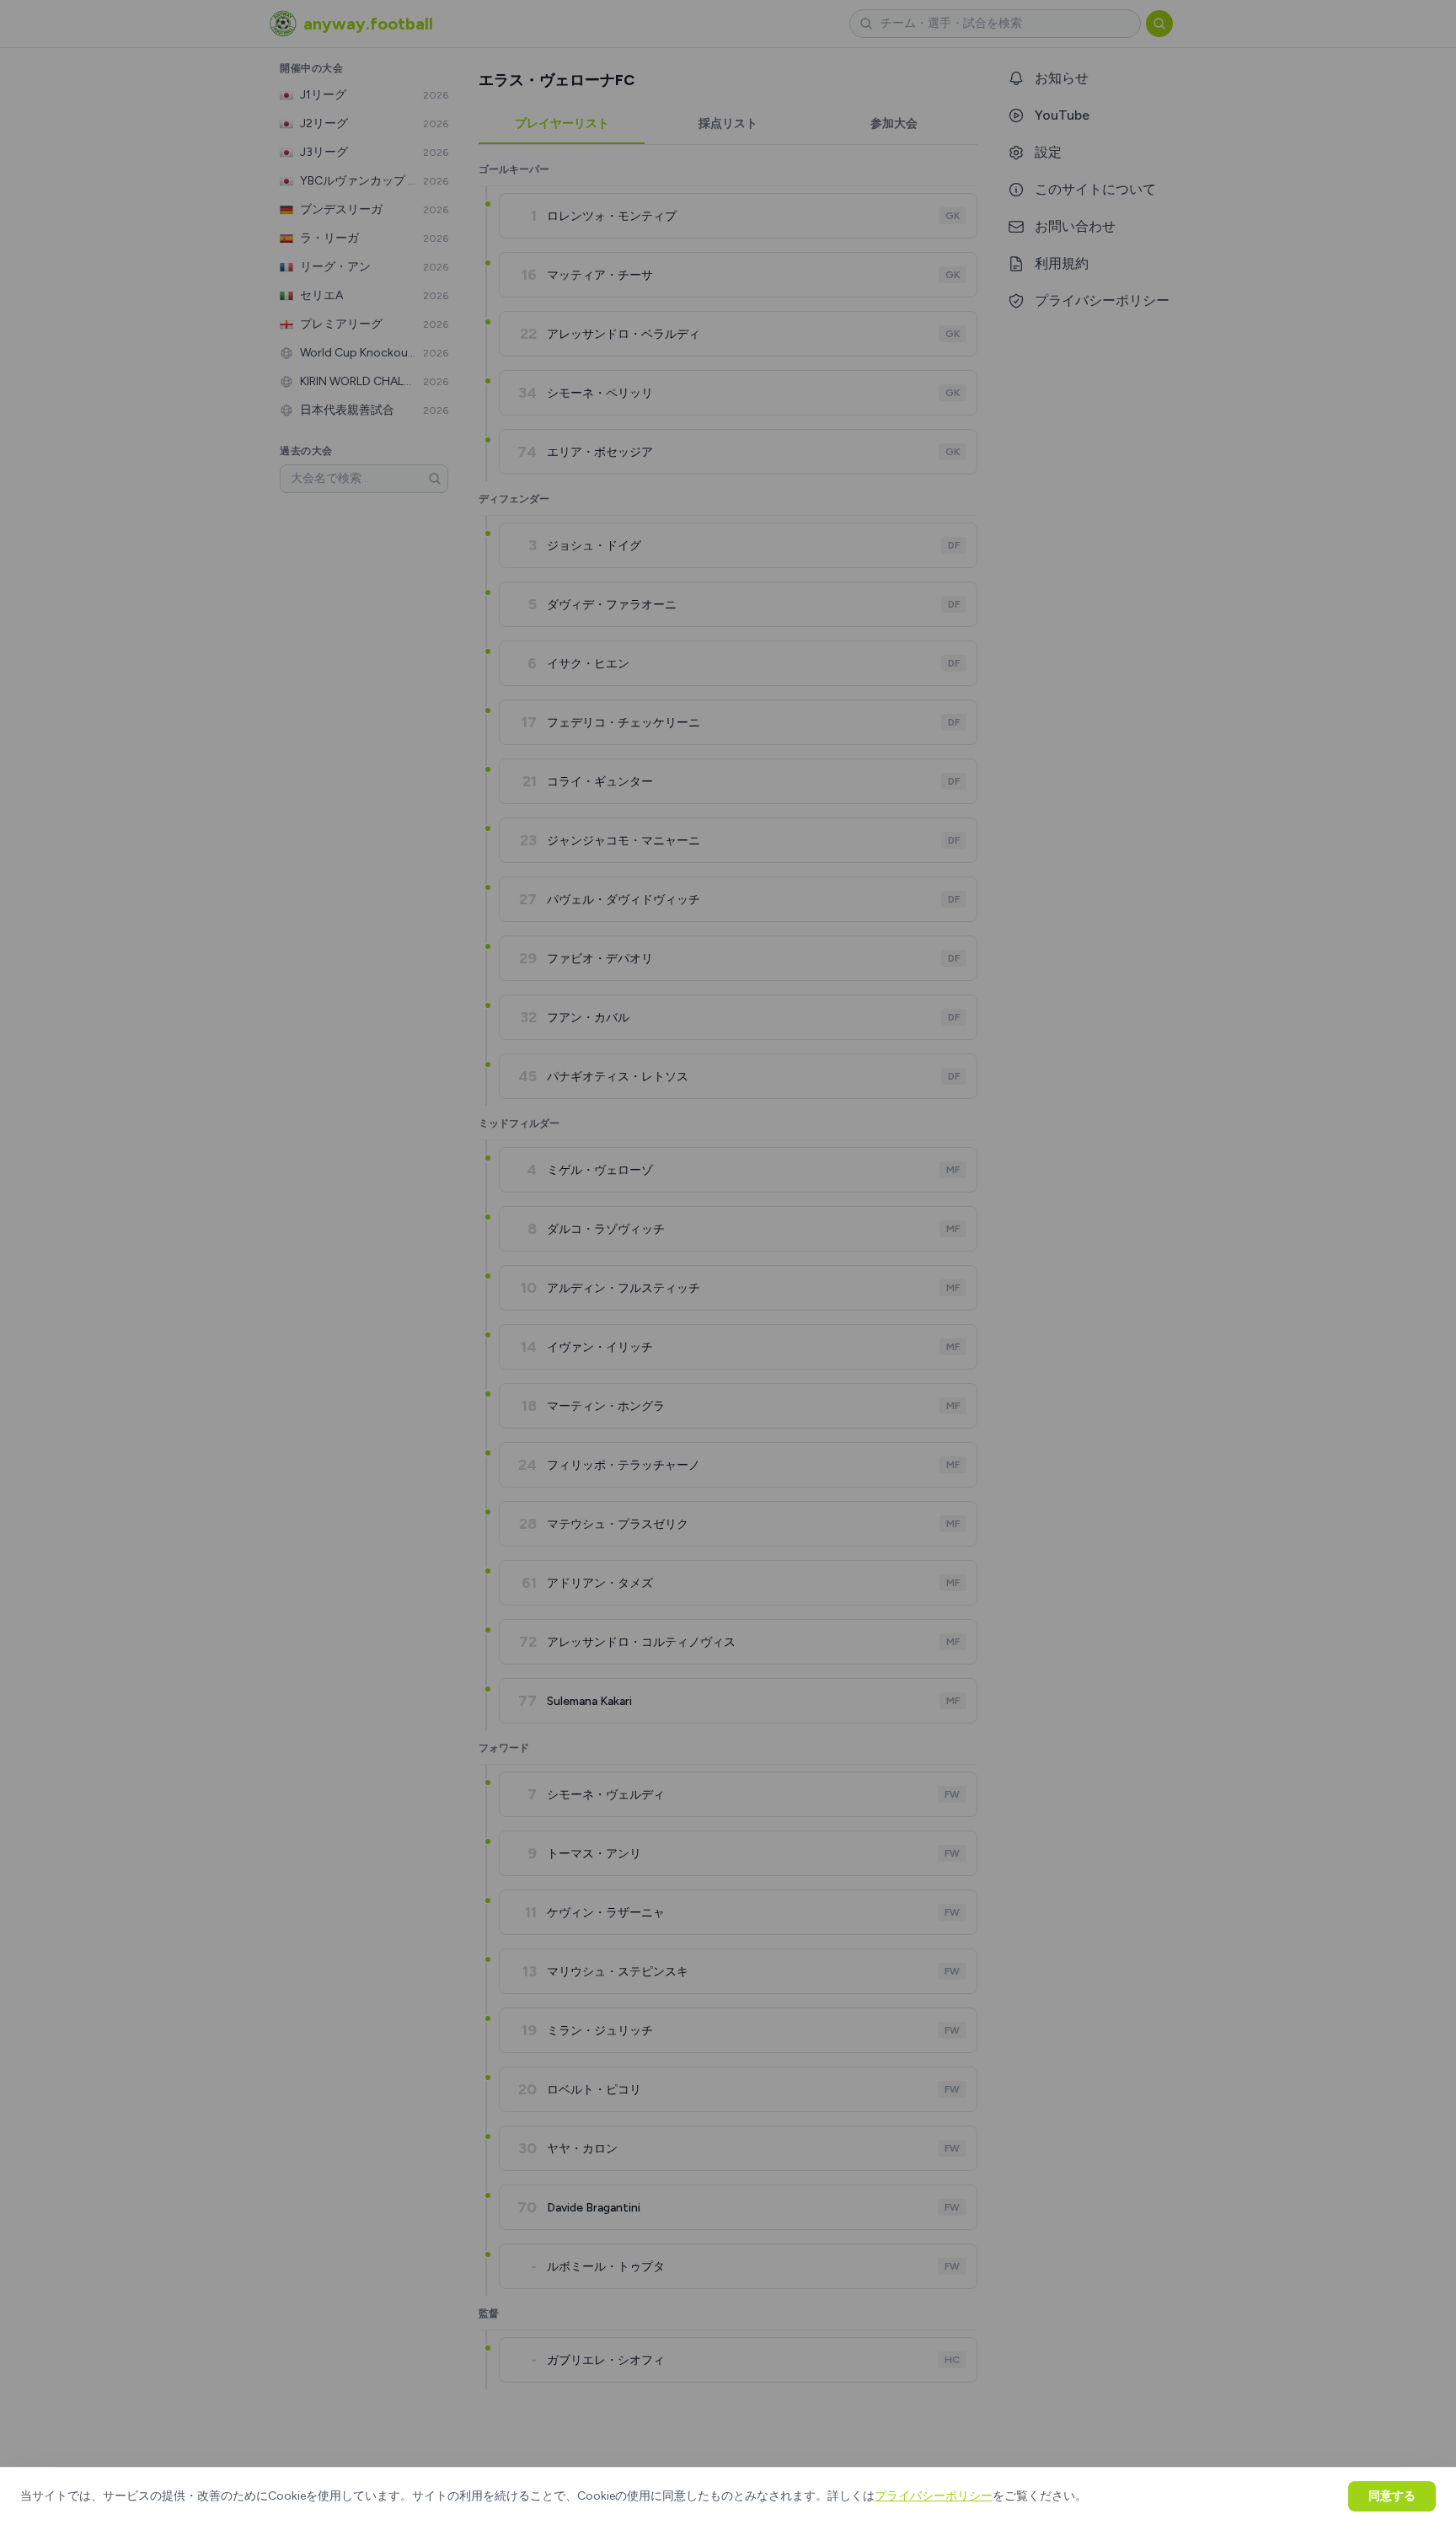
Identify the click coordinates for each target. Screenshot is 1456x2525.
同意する (1392, 2496)
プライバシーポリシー (934, 2496)
